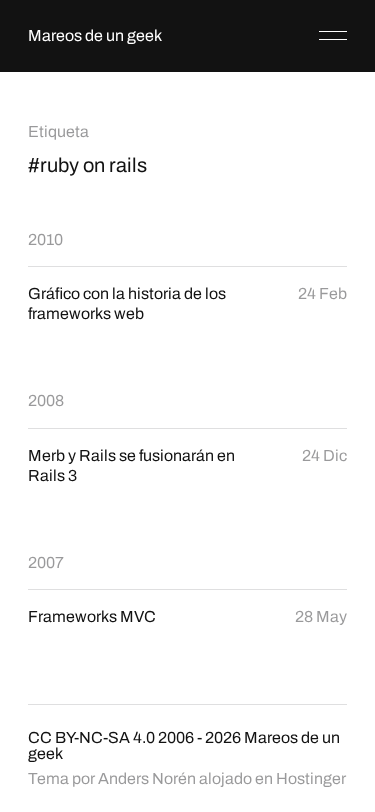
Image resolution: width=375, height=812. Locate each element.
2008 (46, 400)
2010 (45, 239)
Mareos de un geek (95, 35)
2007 (46, 562)
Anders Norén (147, 778)
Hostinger (311, 778)
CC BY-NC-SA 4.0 (91, 737)
